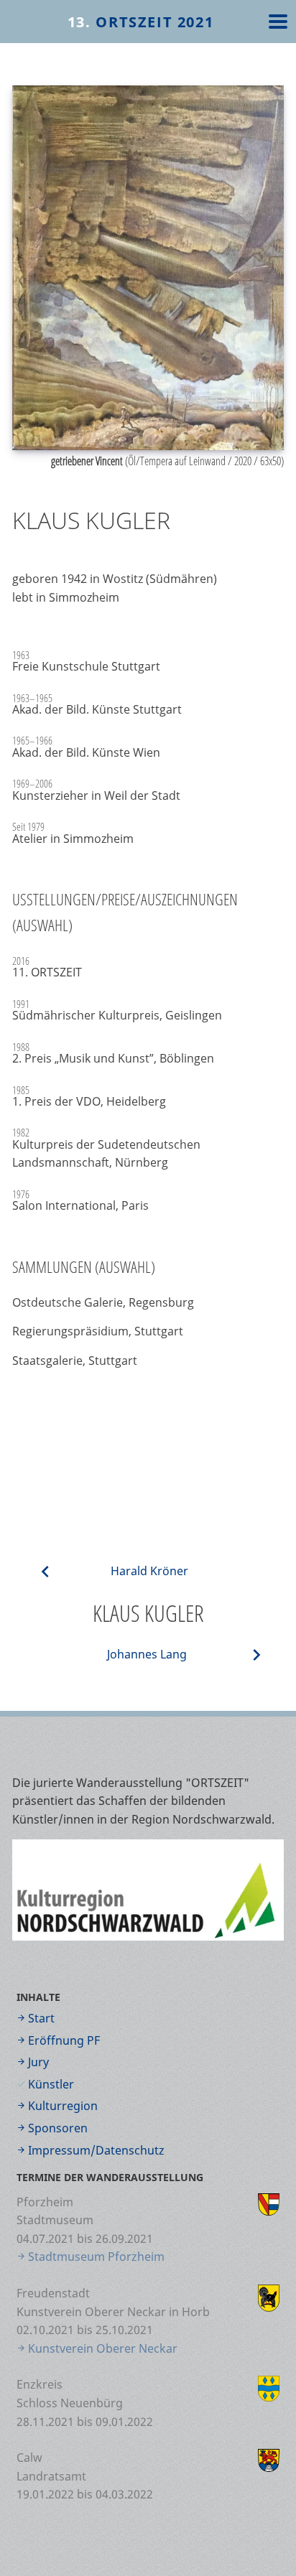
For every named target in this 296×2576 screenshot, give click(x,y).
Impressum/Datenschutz (96, 2150)
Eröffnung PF (64, 2040)
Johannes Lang (147, 1654)
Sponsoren (58, 2128)
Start (41, 2018)
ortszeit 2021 (140, 22)
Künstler (51, 2084)
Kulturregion (63, 2106)
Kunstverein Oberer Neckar (103, 2348)
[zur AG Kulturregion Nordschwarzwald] (148, 1890)
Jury (38, 2062)
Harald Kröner (149, 1571)
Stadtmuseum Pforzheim (96, 2257)
